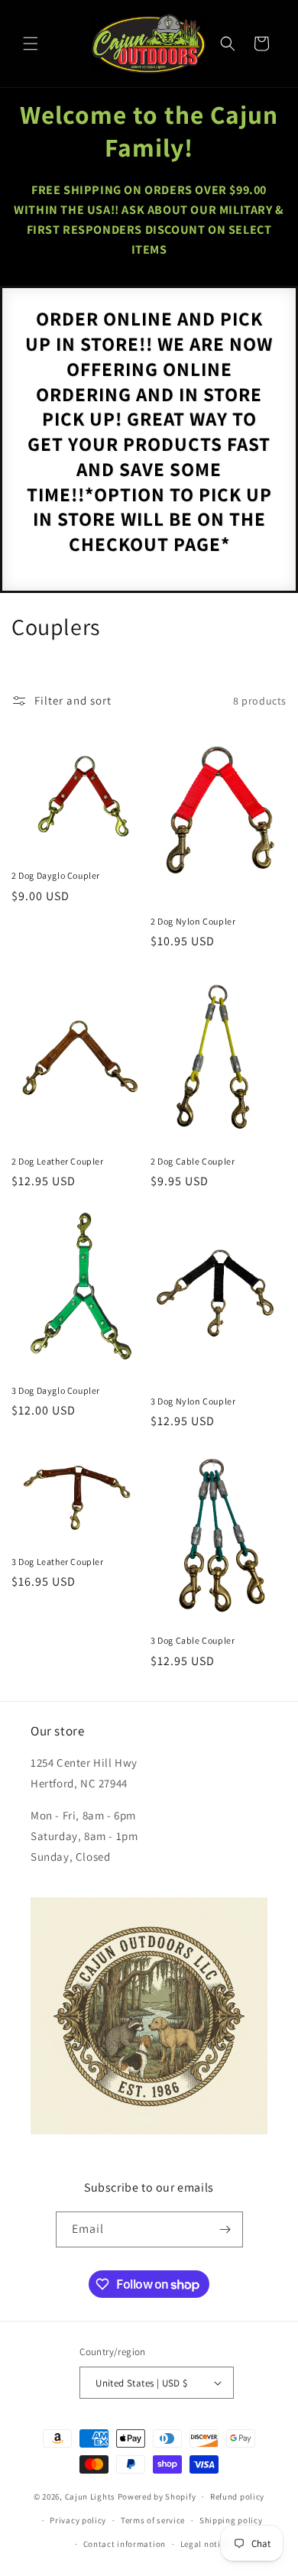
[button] (31, 44)
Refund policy (237, 2497)
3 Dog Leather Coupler (58, 1562)
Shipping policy (231, 2520)
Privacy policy (78, 2520)
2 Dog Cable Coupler (193, 1161)
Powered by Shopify (157, 2497)
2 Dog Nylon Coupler (193, 921)
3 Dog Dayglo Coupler (56, 1390)
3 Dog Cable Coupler (193, 1640)
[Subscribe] (225, 2229)
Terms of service (153, 2520)
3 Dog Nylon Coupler (193, 1401)
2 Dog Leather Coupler (58, 1161)
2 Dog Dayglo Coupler (56, 875)
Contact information (125, 2544)
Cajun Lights (90, 2497)
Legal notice (205, 2544)
